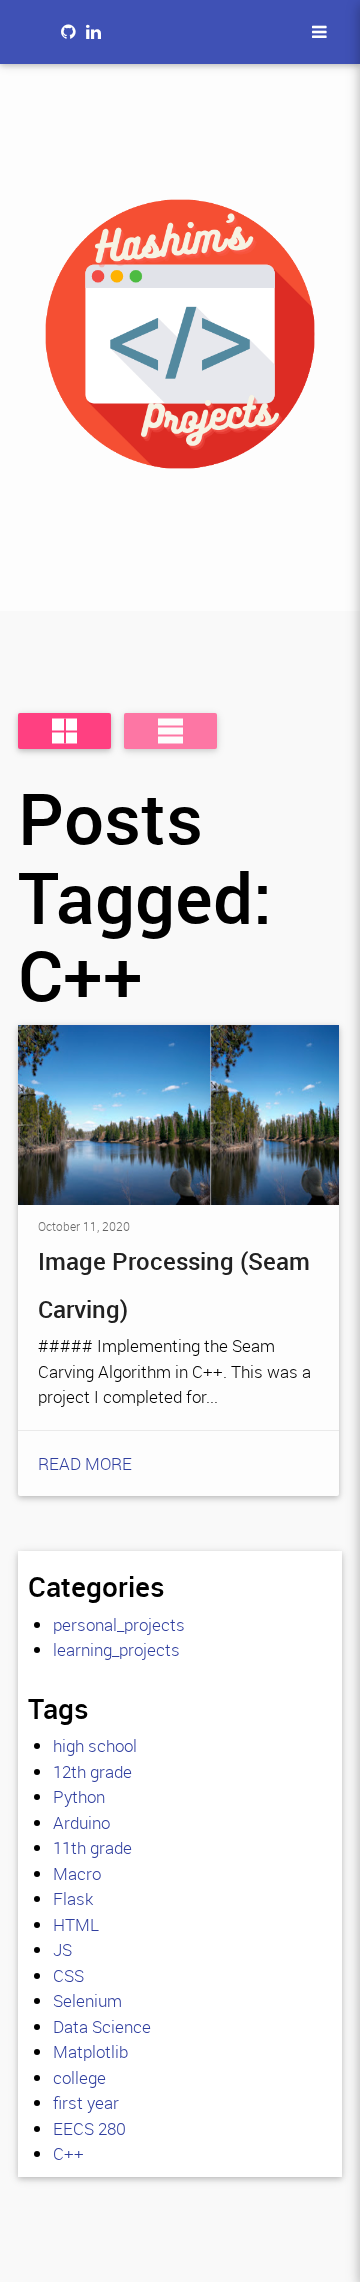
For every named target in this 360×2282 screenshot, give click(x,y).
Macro (77, 1873)
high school (95, 1745)
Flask (73, 1898)
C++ (68, 2153)
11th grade (92, 1847)
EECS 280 (89, 2128)
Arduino (81, 1822)
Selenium (87, 2000)
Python (79, 1796)
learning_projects (116, 1649)
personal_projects (119, 1624)
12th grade (92, 1771)
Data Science (102, 2026)
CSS (68, 1975)
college (79, 2077)
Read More (85, 1463)
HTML (76, 1924)
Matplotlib (90, 2051)
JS (62, 1949)
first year (86, 2102)
